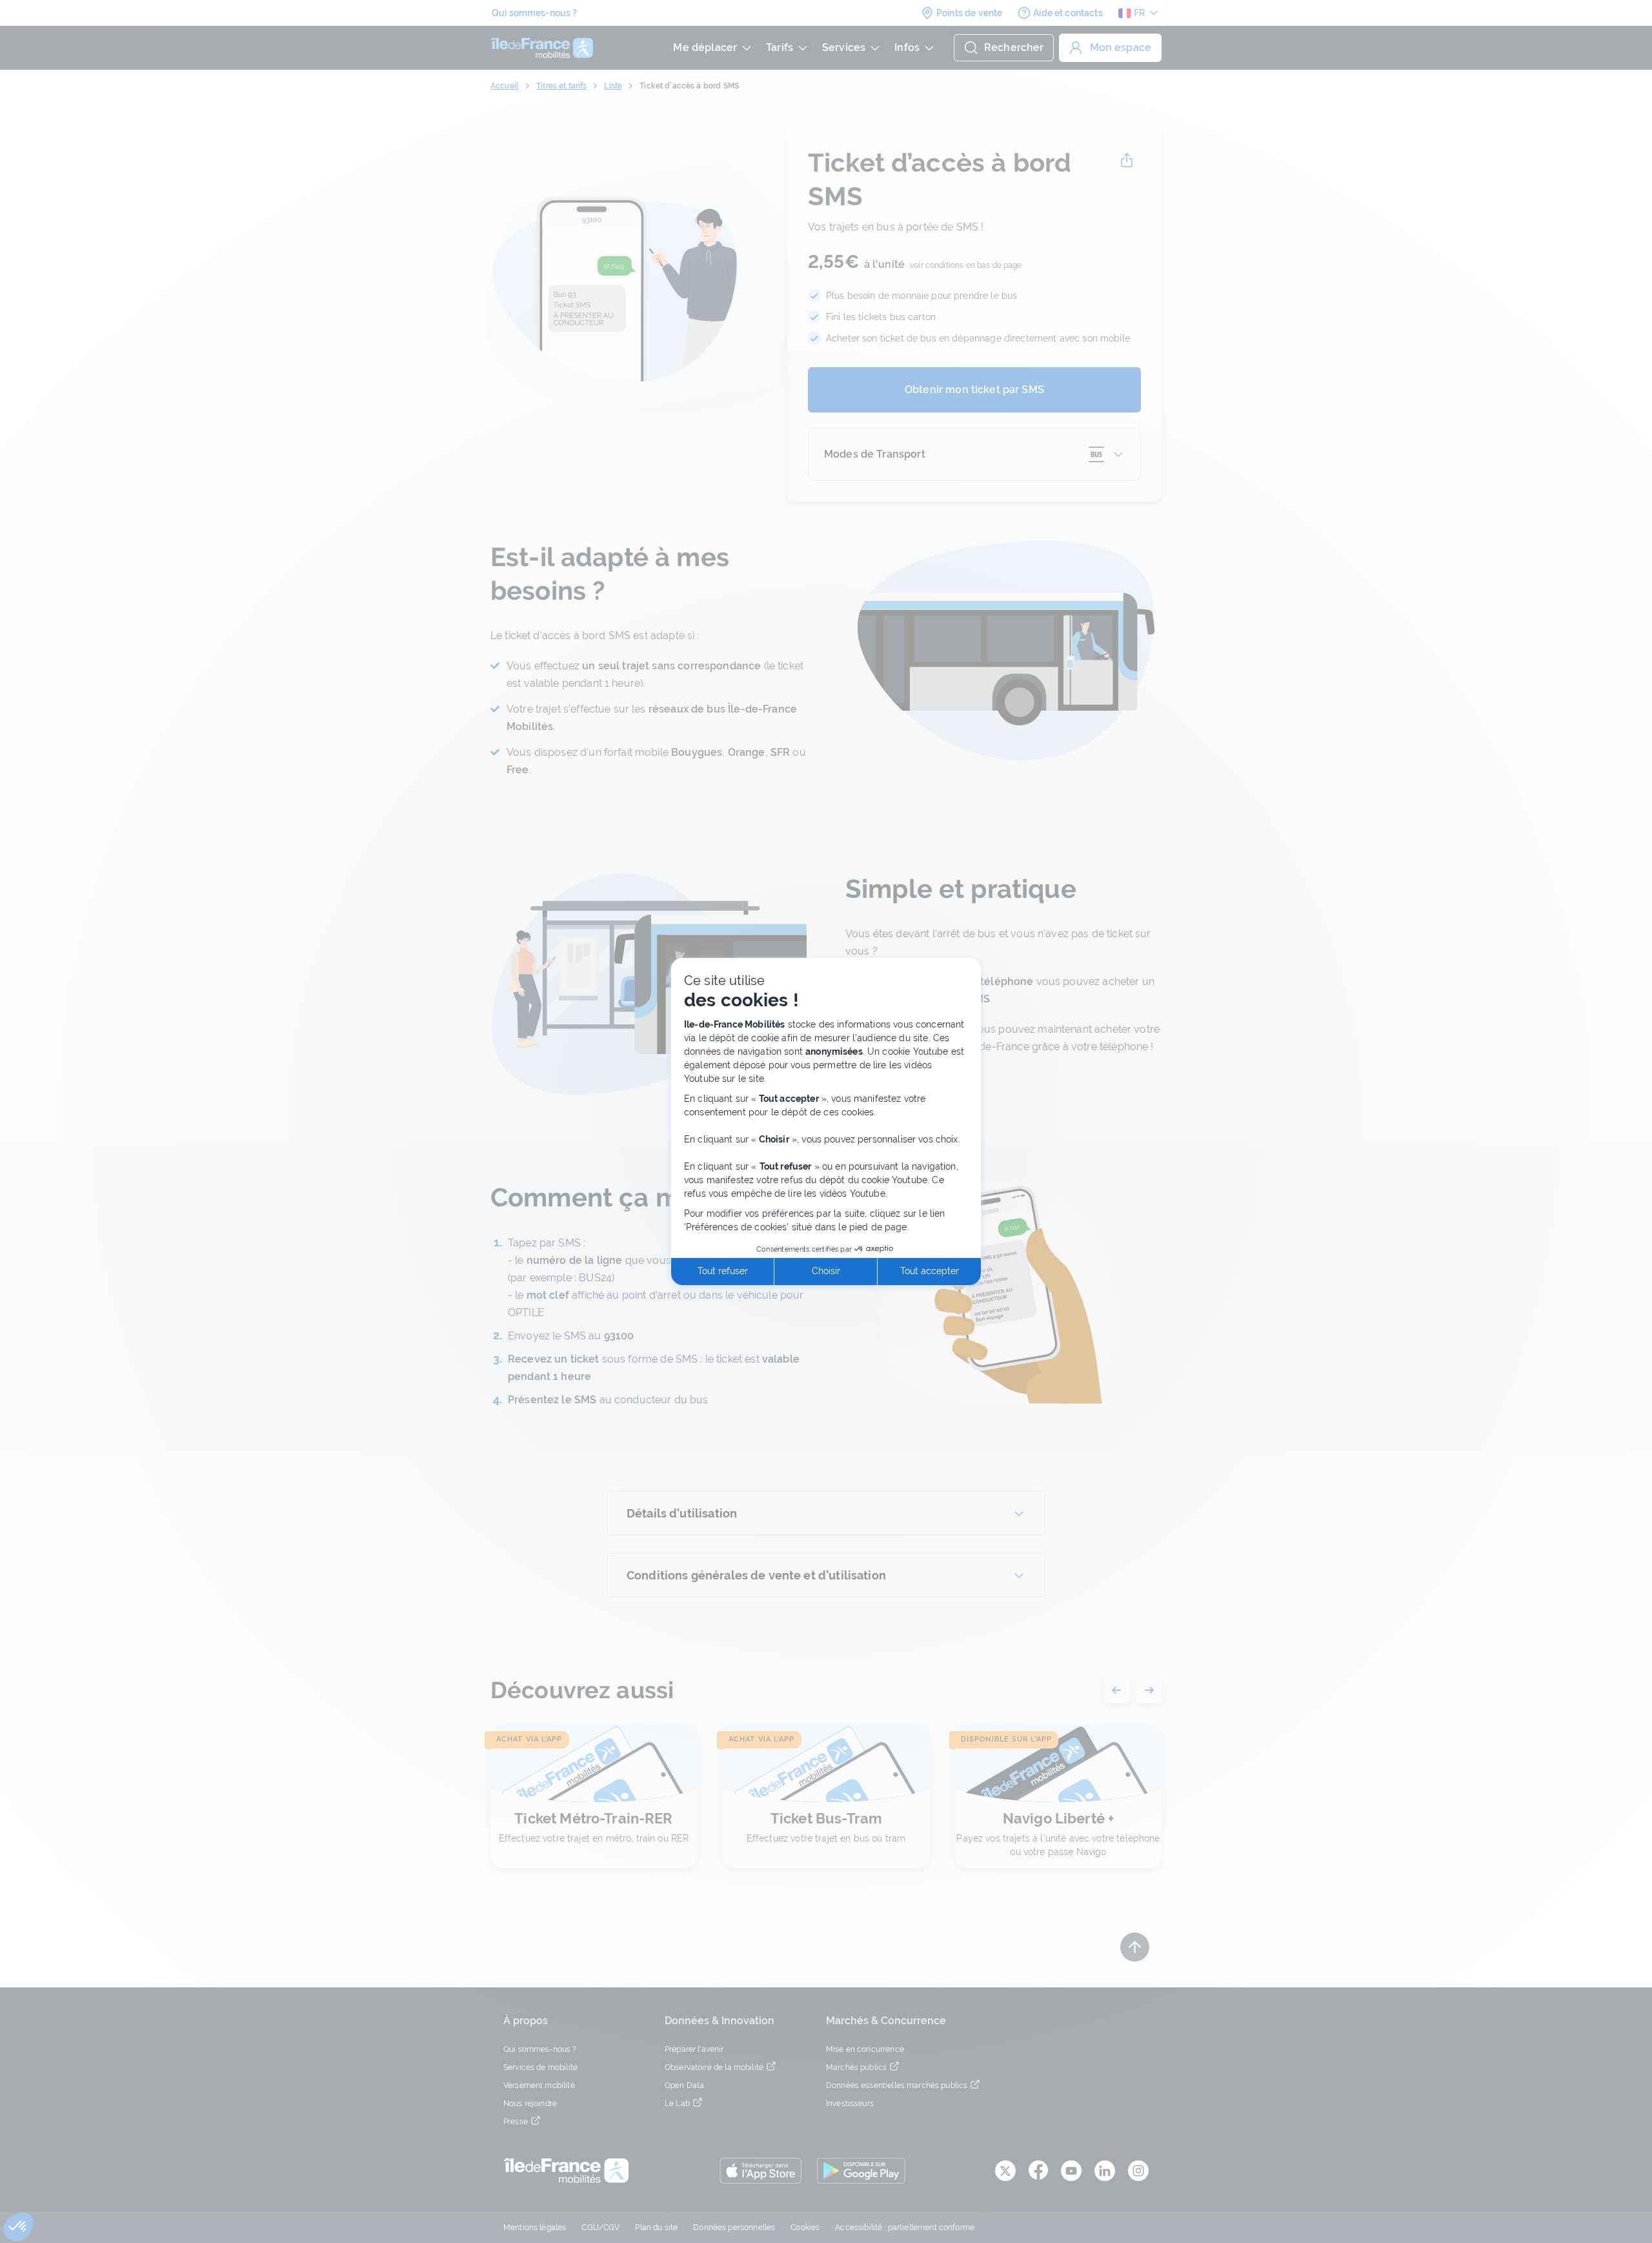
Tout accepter (930, 1271)
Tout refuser (723, 1271)
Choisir (826, 1271)
